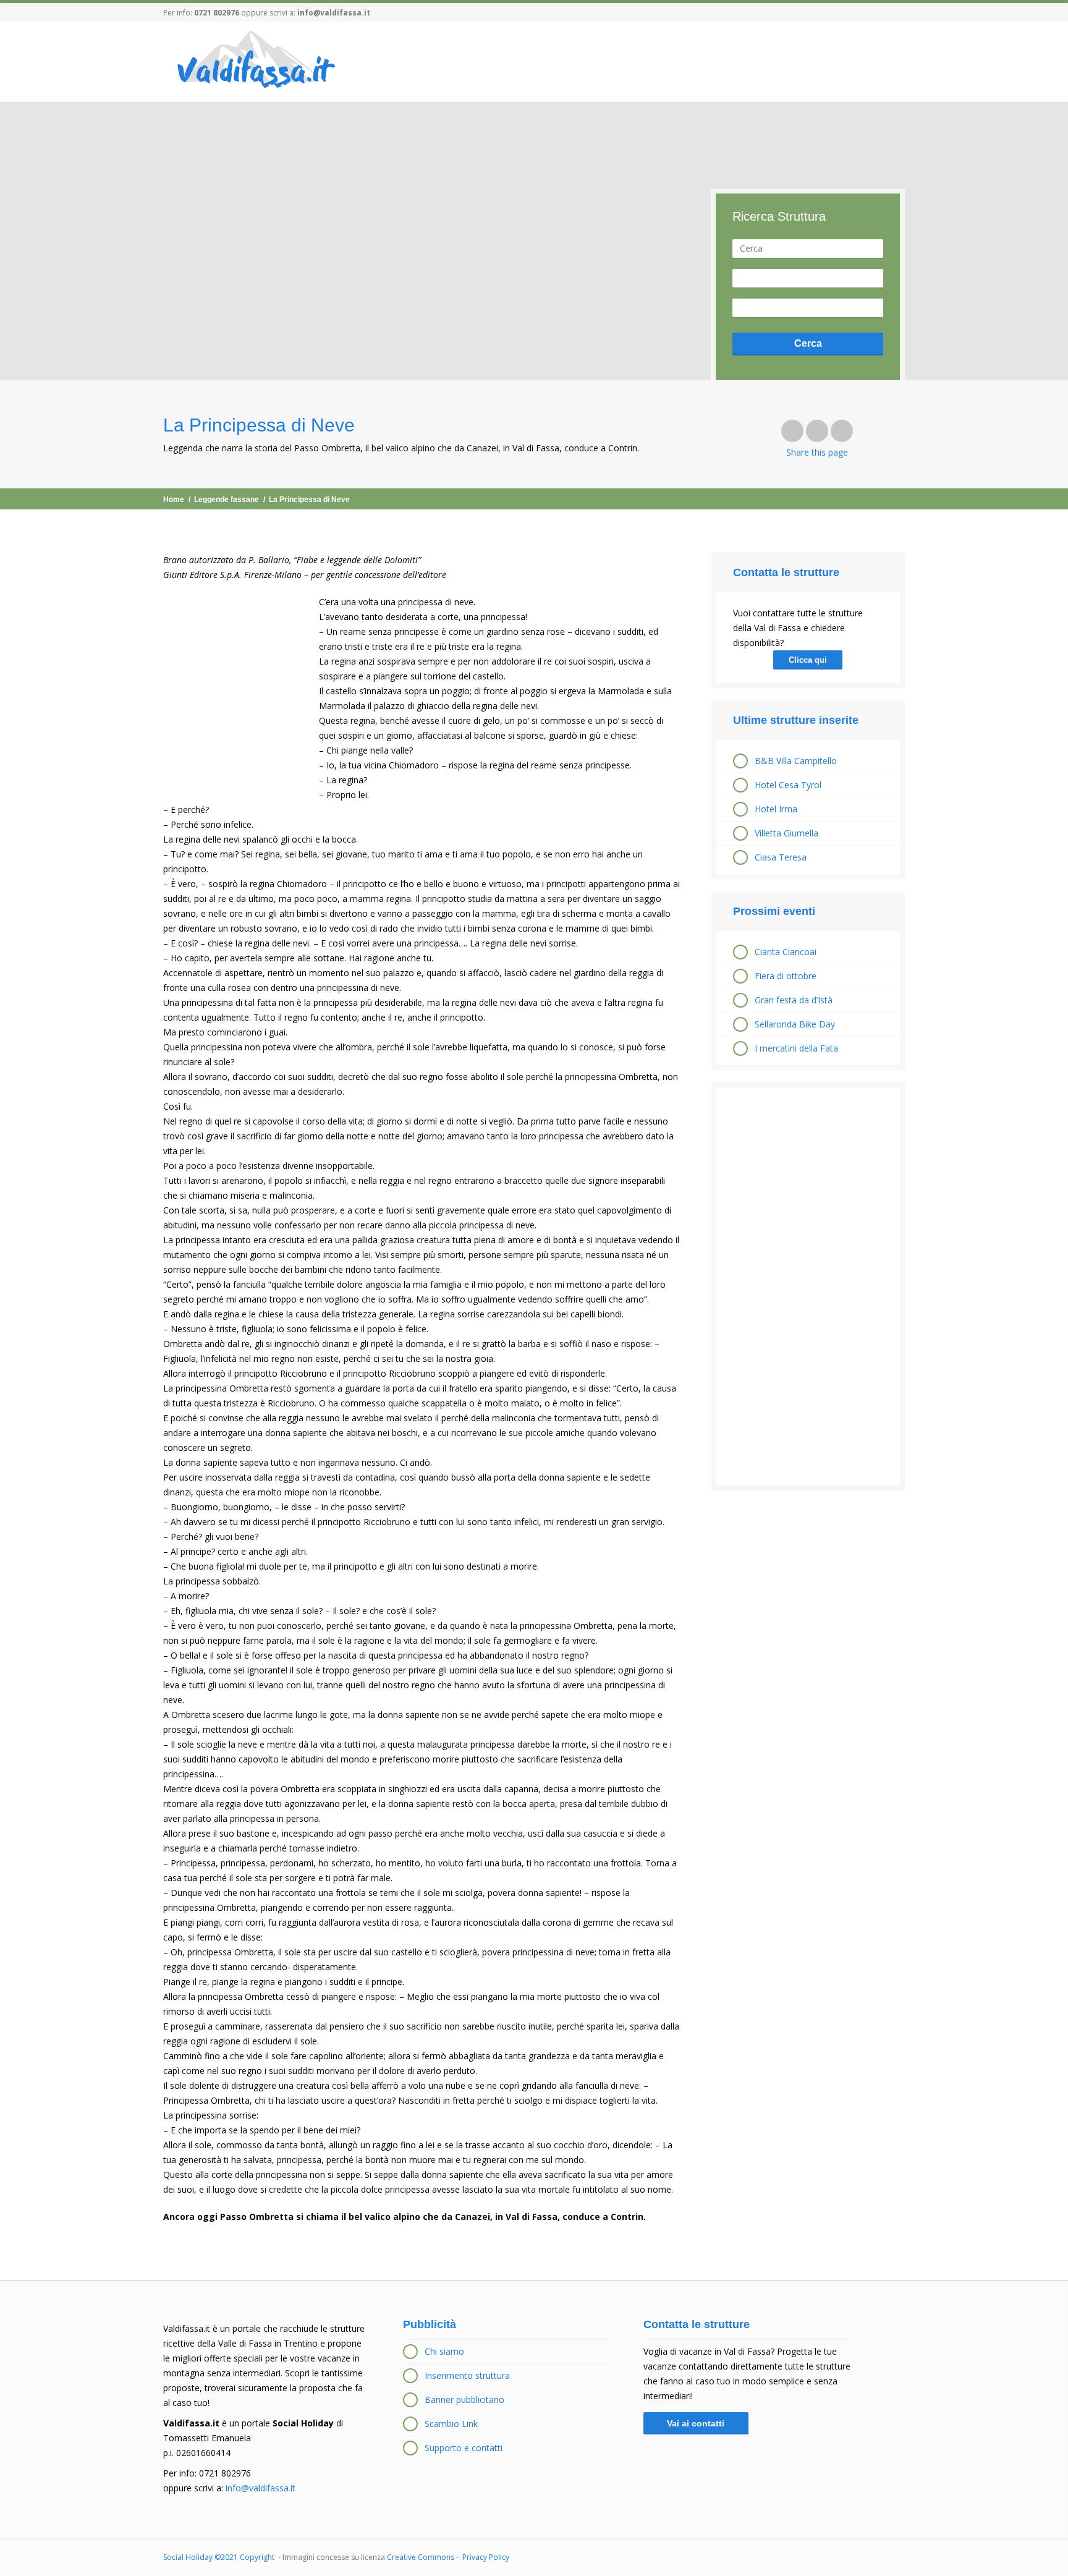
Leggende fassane (227, 499)
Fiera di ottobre (786, 976)
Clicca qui (808, 660)
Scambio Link (451, 2424)
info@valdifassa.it (334, 13)
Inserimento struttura (467, 2375)
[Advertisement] (808, 1286)
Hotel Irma (776, 809)
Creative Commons (421, 2557)
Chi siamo (444, 2351)
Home (174, 499)
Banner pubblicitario (464, 2400)
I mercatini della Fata (796, 1048)
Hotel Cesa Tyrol (788, 785)
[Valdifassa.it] (255, 61)
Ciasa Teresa (781, 857)
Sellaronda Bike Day (795, 1024)
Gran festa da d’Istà (794, 1000)
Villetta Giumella (786, 833)
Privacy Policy (486, 2557)
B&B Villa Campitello (796, 761)
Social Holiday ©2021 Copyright (220, 2557)
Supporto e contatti (464, 2448)
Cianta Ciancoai (786, 952)
